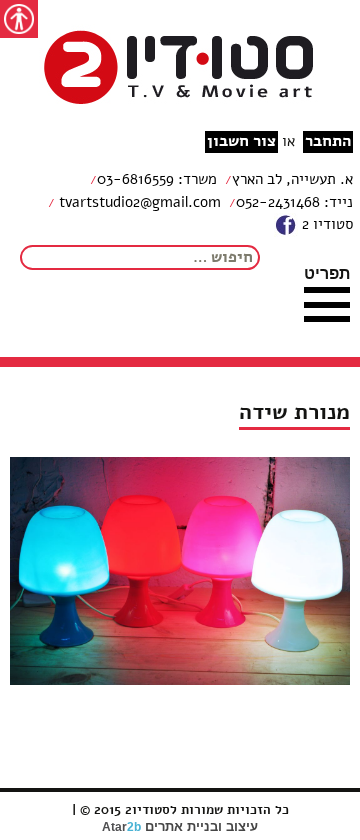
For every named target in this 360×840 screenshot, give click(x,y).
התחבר (328, 141)
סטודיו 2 (325, 224)
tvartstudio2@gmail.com (138, 202)
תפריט (327, 273)
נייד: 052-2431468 (294, 202)
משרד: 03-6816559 (157, 179)
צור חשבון (241, 141)
